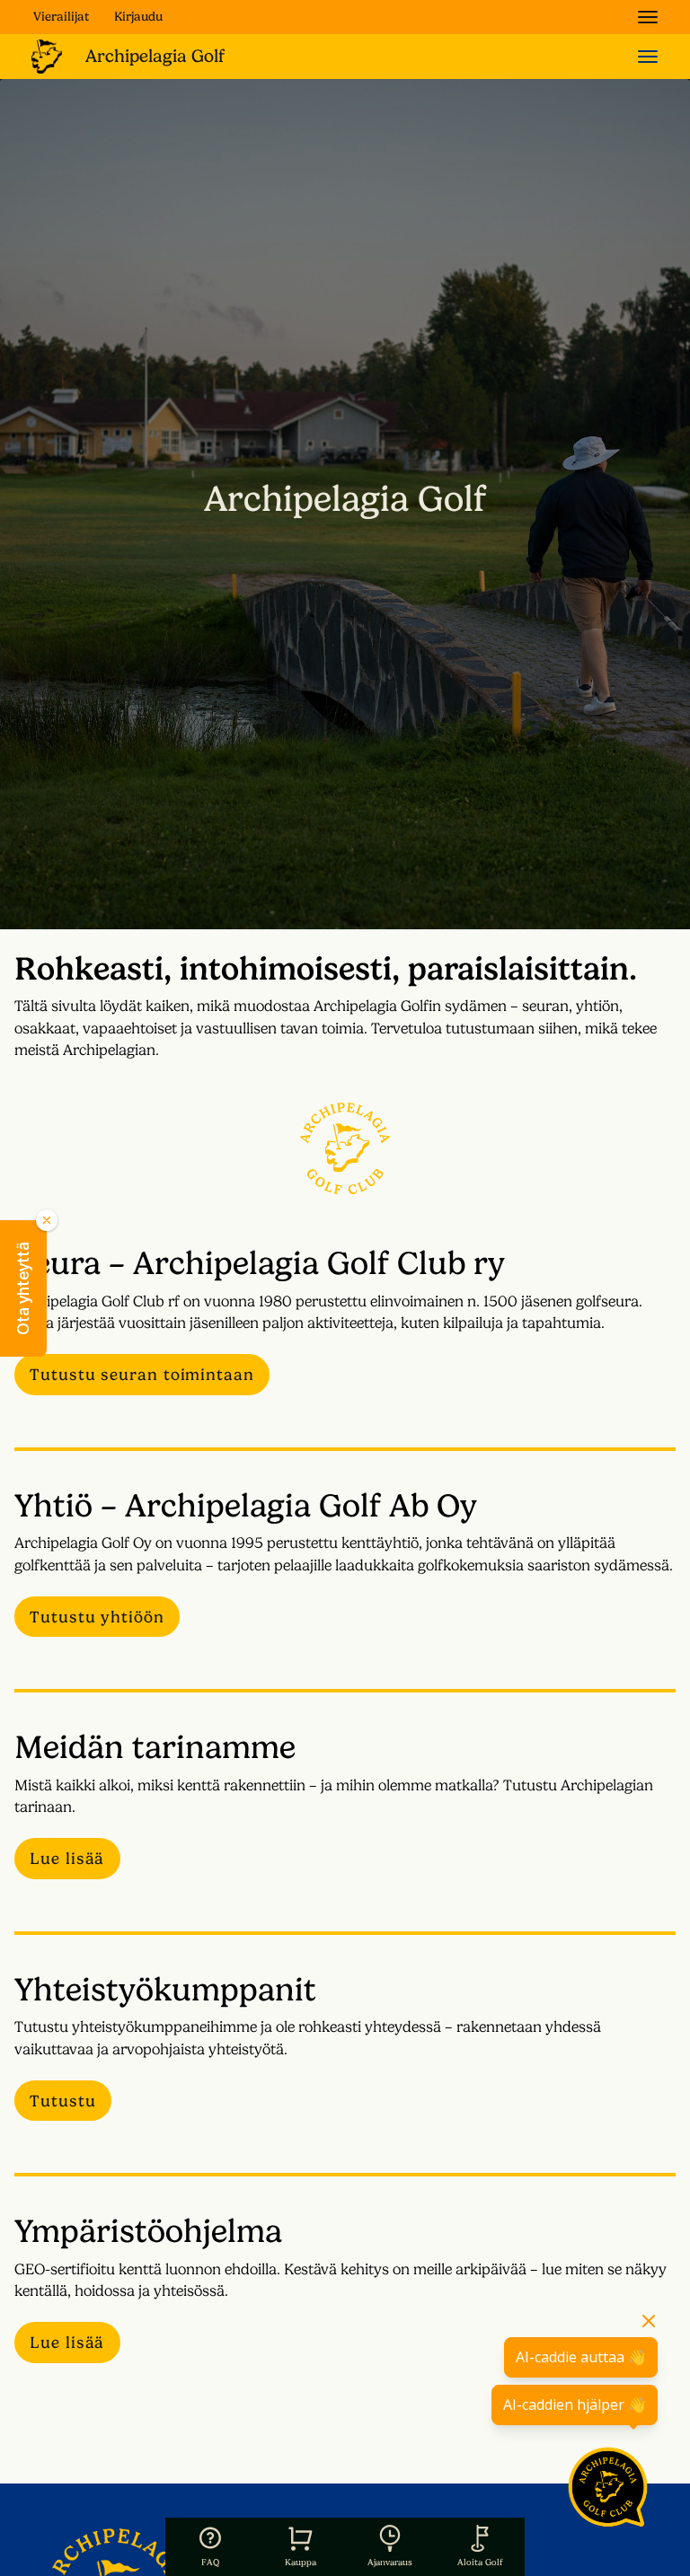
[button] (23, 1288)
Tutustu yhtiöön (97, 1617)
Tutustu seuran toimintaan (142, 1375)
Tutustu (62, 2101)
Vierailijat (61, 16)
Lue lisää (67, 1859)
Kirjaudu (138, 16)
